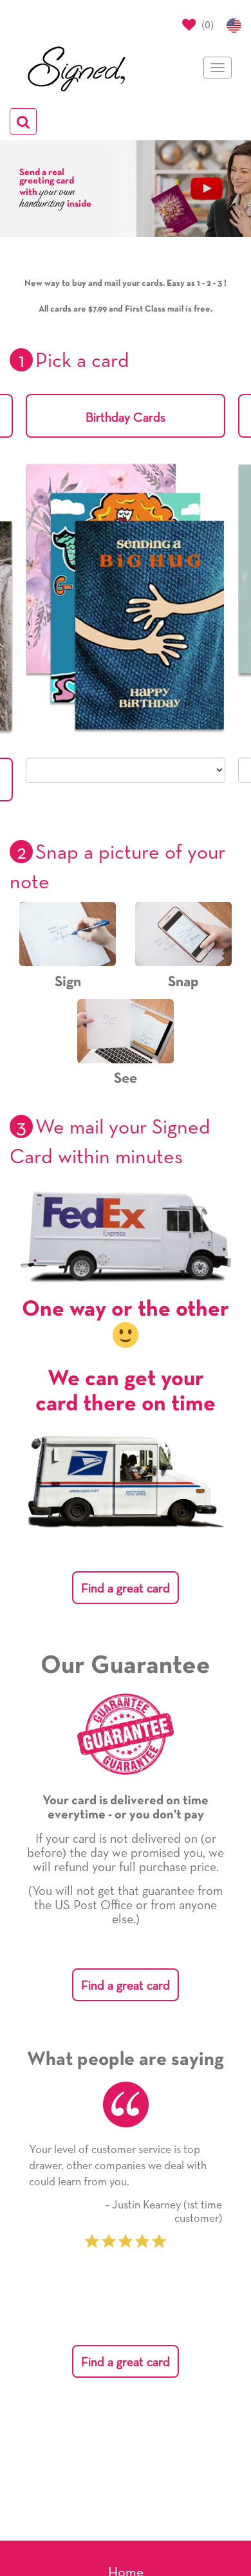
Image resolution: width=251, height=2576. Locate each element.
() (206, 24)
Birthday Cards (126, 418)
